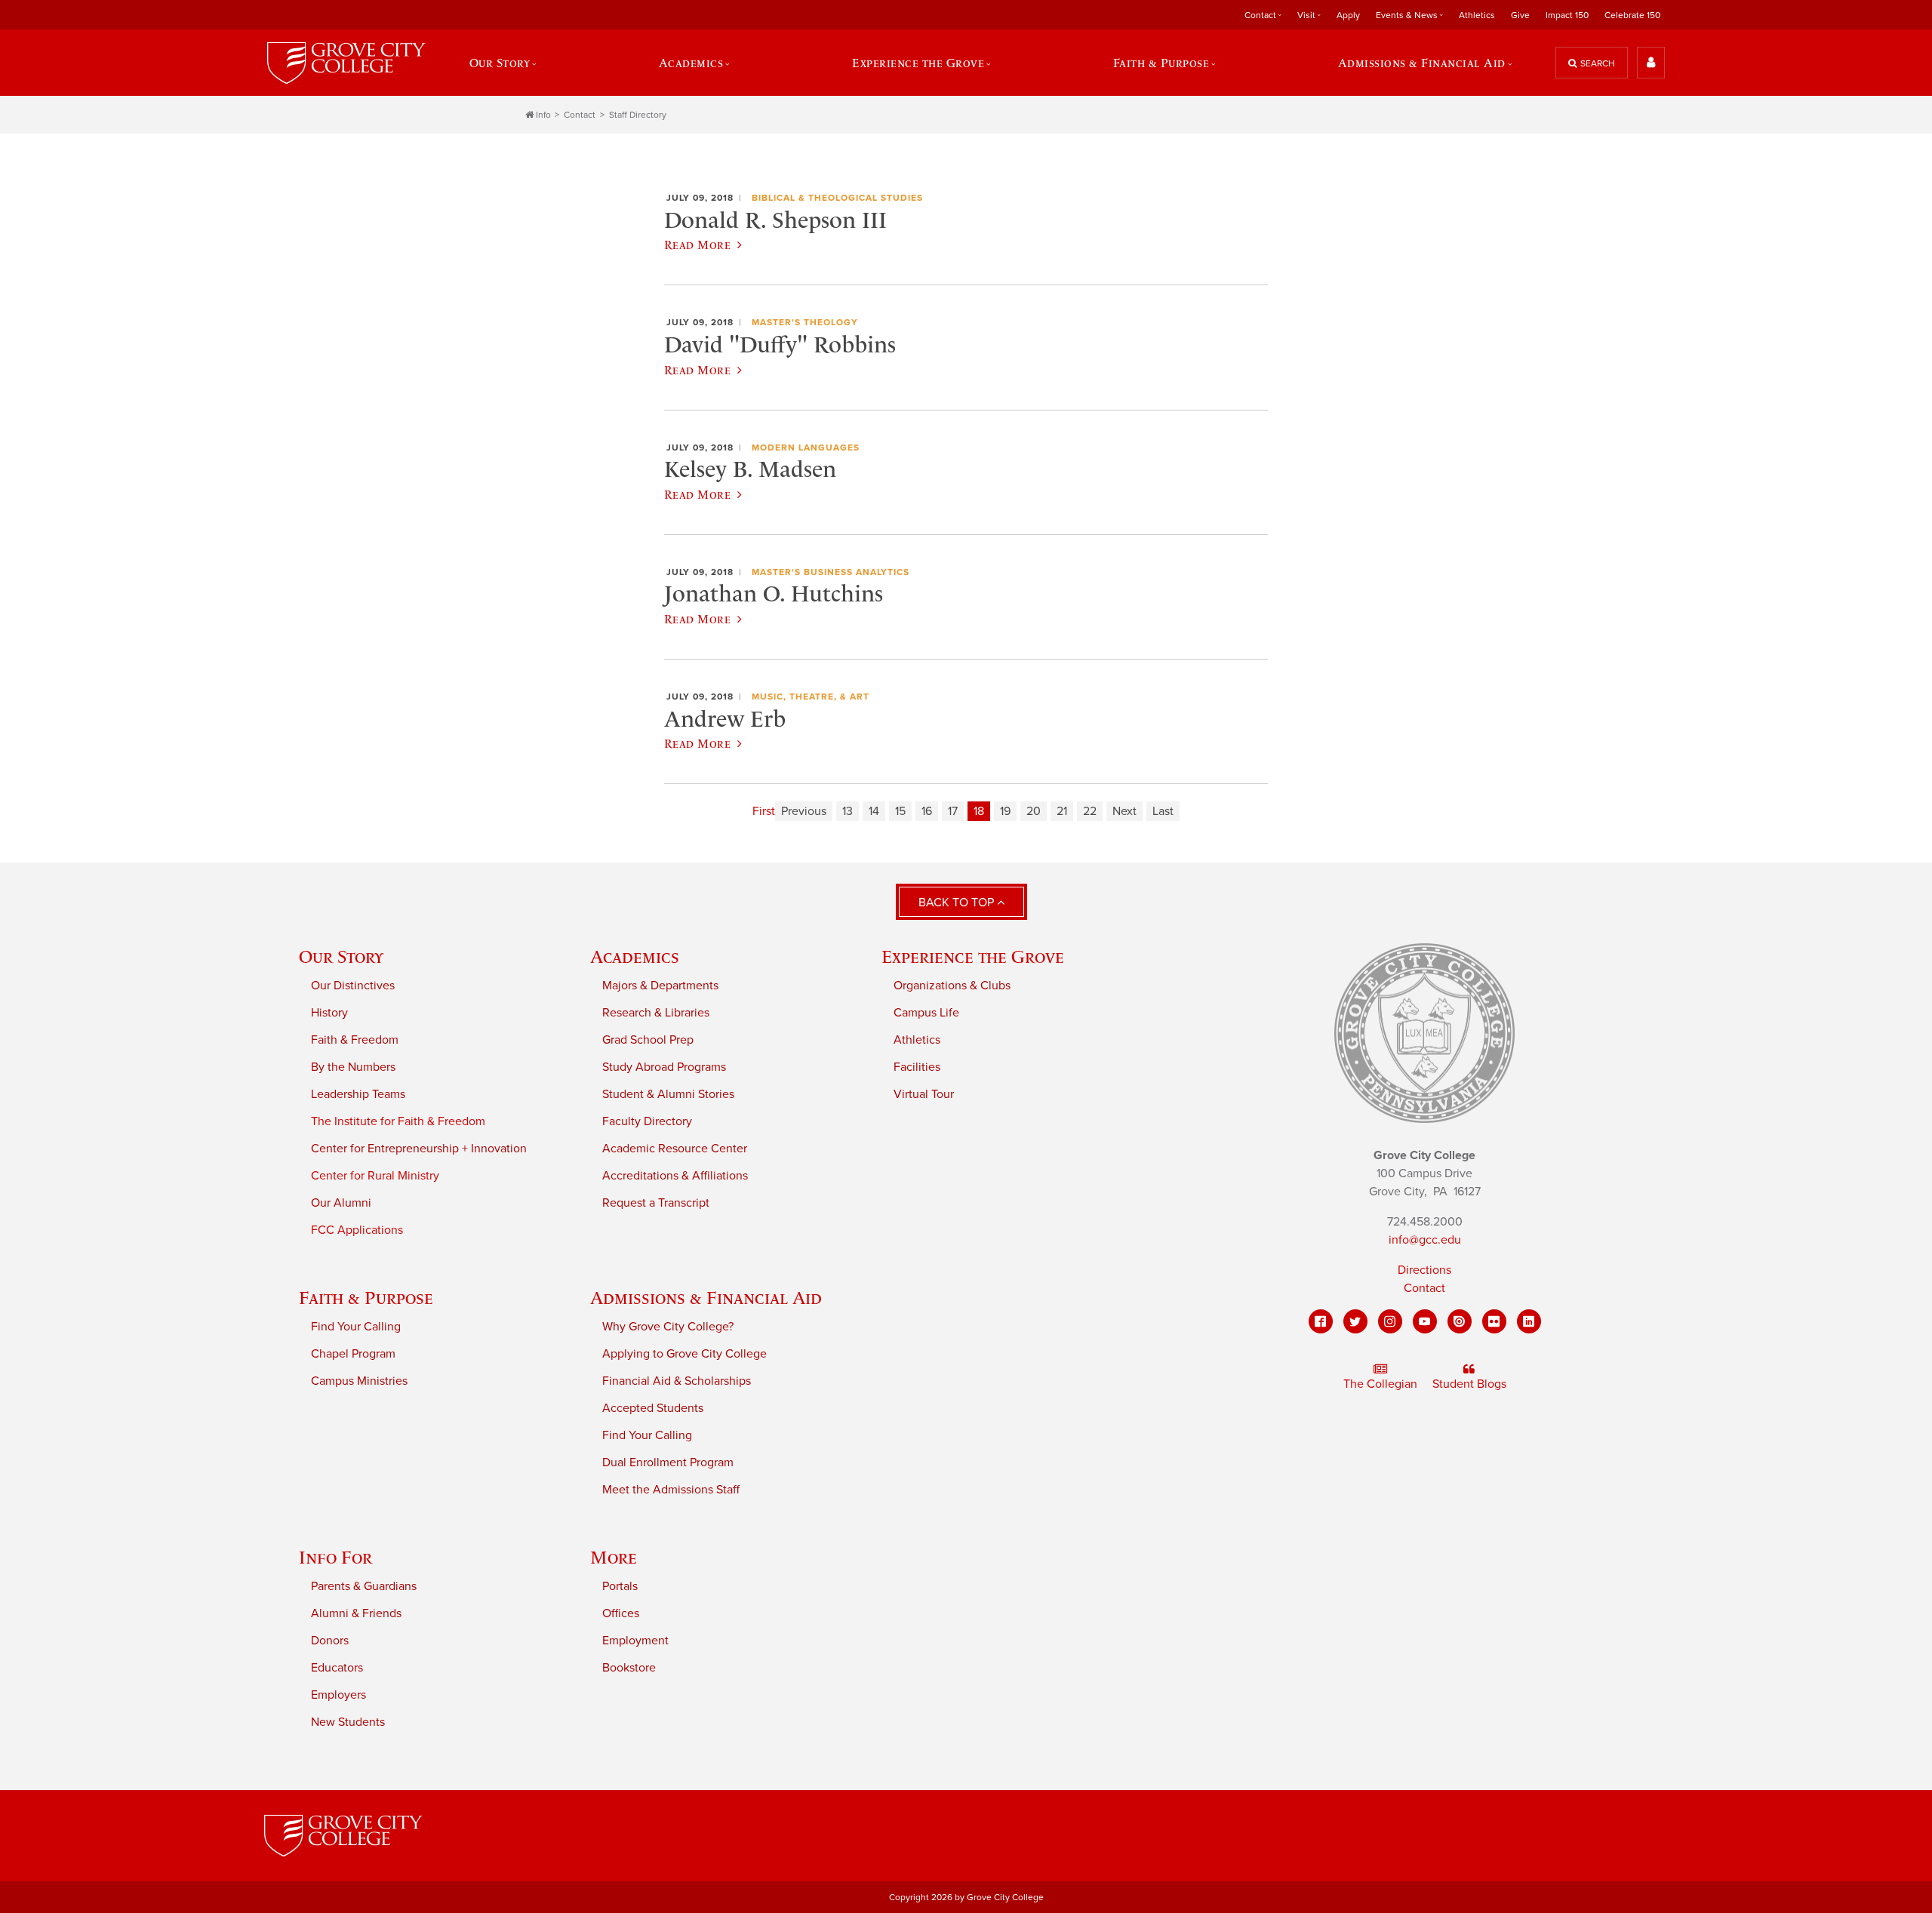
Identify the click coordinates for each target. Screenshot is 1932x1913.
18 (979, 811)
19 (1005, 811)
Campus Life (926, 1013)
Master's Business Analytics (831, 572)
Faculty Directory (647, 1121)
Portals (620, 1586)
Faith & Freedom (355, 1040)
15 (900, 811)
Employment (635, 1641)
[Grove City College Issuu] (1460, 1321)
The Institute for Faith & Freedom (398, 1121)
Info (543, 115)
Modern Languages (806, 447)
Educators (337, 1668)
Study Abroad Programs (664, 1067)
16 (927, 811)
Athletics (1477, 15)
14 (874, 811)
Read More (697, 245)
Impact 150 (1567, 15)
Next (1124, 811)
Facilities (917, 1067)
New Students (348, 1722)
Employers (338, 1695)
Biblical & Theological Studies (837, 198)
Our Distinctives (353, 986)
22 (1090, 811)
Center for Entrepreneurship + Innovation (419, 1149)
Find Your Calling (356, 1327)
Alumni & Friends (356, 1613)
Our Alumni (341, 1203)
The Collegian (1380, 1384)
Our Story (341, 956)
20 (1034, 811)
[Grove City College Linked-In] (1529, 1321)
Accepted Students (653, 1408)
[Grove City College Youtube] (1425, 1321)
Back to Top (958, 903)
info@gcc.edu (1425, 1240)
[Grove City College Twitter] (1355, 1321)
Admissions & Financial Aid (706, 1298)
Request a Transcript (656, 1203)
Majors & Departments (660, 986)
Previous (804, 811)
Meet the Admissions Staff (671, 1490)
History (329, 1013)
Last (1163, 811)
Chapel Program (353, 1354)
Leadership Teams (358, 1094)
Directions (1424, 1270)
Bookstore (629, 1668)
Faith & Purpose (366, 1298)
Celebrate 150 (1632, 15)
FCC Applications (357, 1230)
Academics (635, 956)
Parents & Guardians (364, 1586)
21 (1062, 811)
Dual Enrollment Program (668, 1462)
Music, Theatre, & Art (811, 697)
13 (848, 811)
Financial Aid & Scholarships (677, 1381)
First (764, 811)
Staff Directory (638, 115)
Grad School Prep (648, 1040)
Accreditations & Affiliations (675, 1176)
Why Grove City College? (668, 1327)
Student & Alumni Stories (668, 1094)
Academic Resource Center (675, 1149)
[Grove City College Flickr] (1494, 1321)
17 (953, 811)
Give (1520, 15)
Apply (1348, 15)
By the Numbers (353, 1067)
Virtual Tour (924, 1094)
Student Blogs (1469, 1384)
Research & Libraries (656, 1013)
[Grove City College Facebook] (1321, 1321)
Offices (621, 1613)
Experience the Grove (973, 956)
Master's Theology (805, 322)
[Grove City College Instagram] (1390, 1321)
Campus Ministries (359, 1381)
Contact (580, 115)
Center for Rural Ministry (375, 1176)
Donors (330, 1641)
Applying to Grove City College (685, 1354)
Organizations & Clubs (952, 986)
